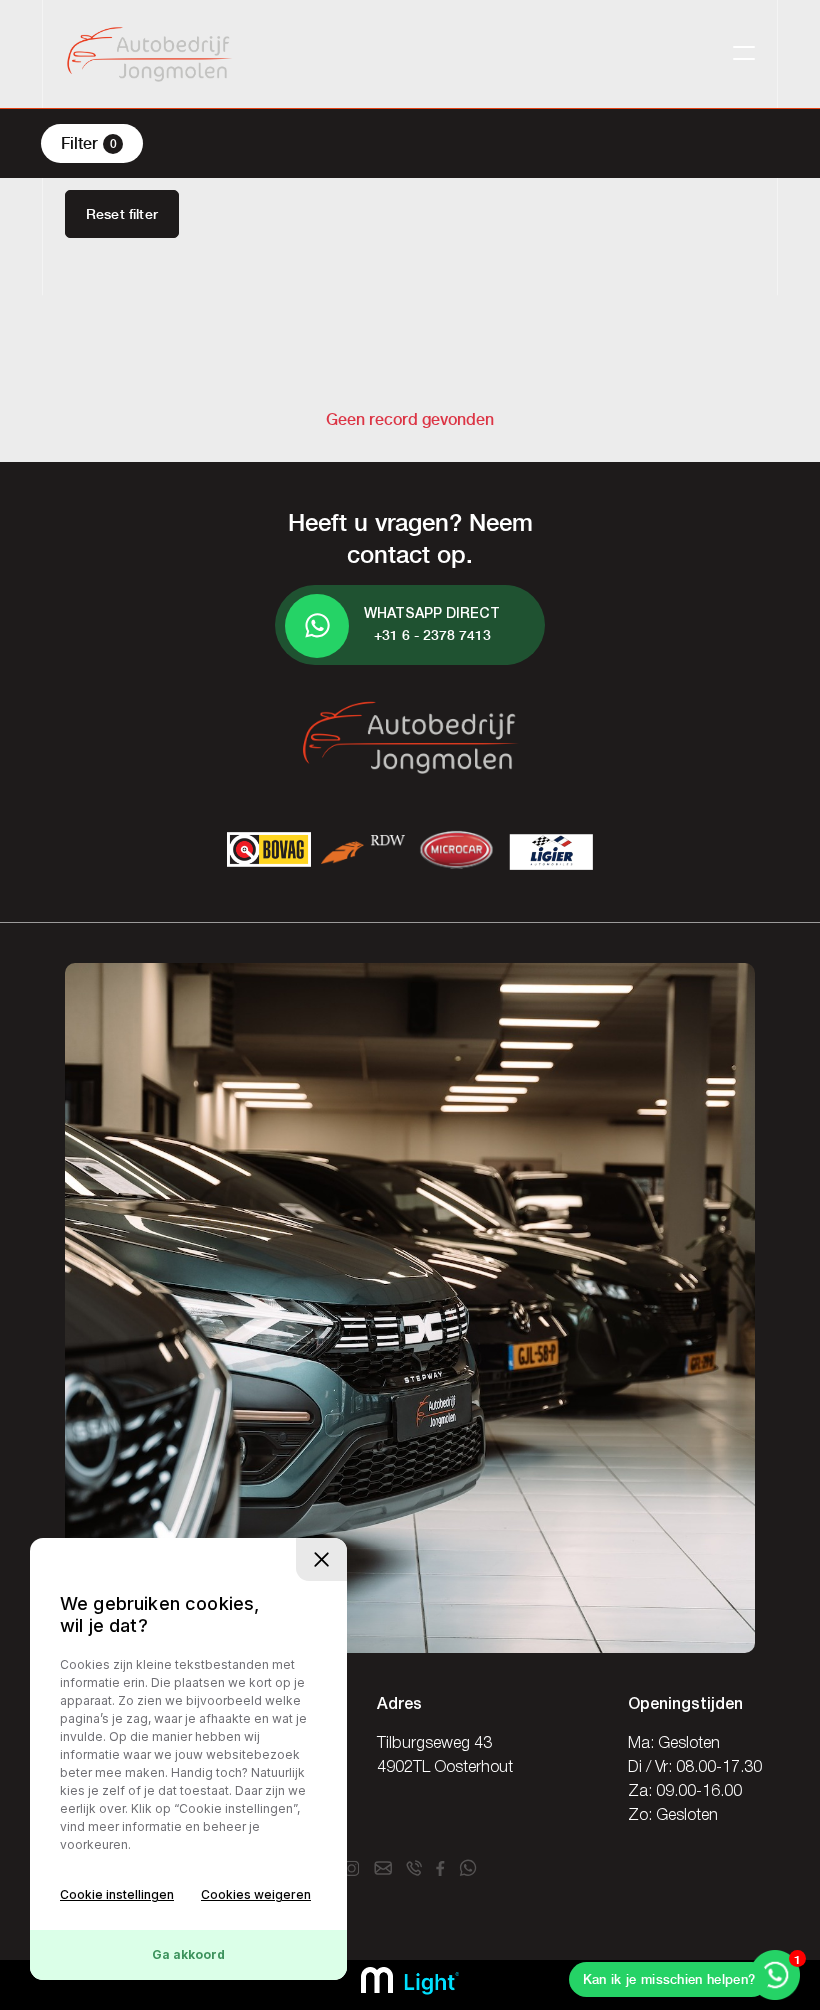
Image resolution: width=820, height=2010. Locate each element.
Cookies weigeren (256, 1894)
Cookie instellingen (117, 1894)
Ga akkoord (188, 1954)
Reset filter (122, 214)
